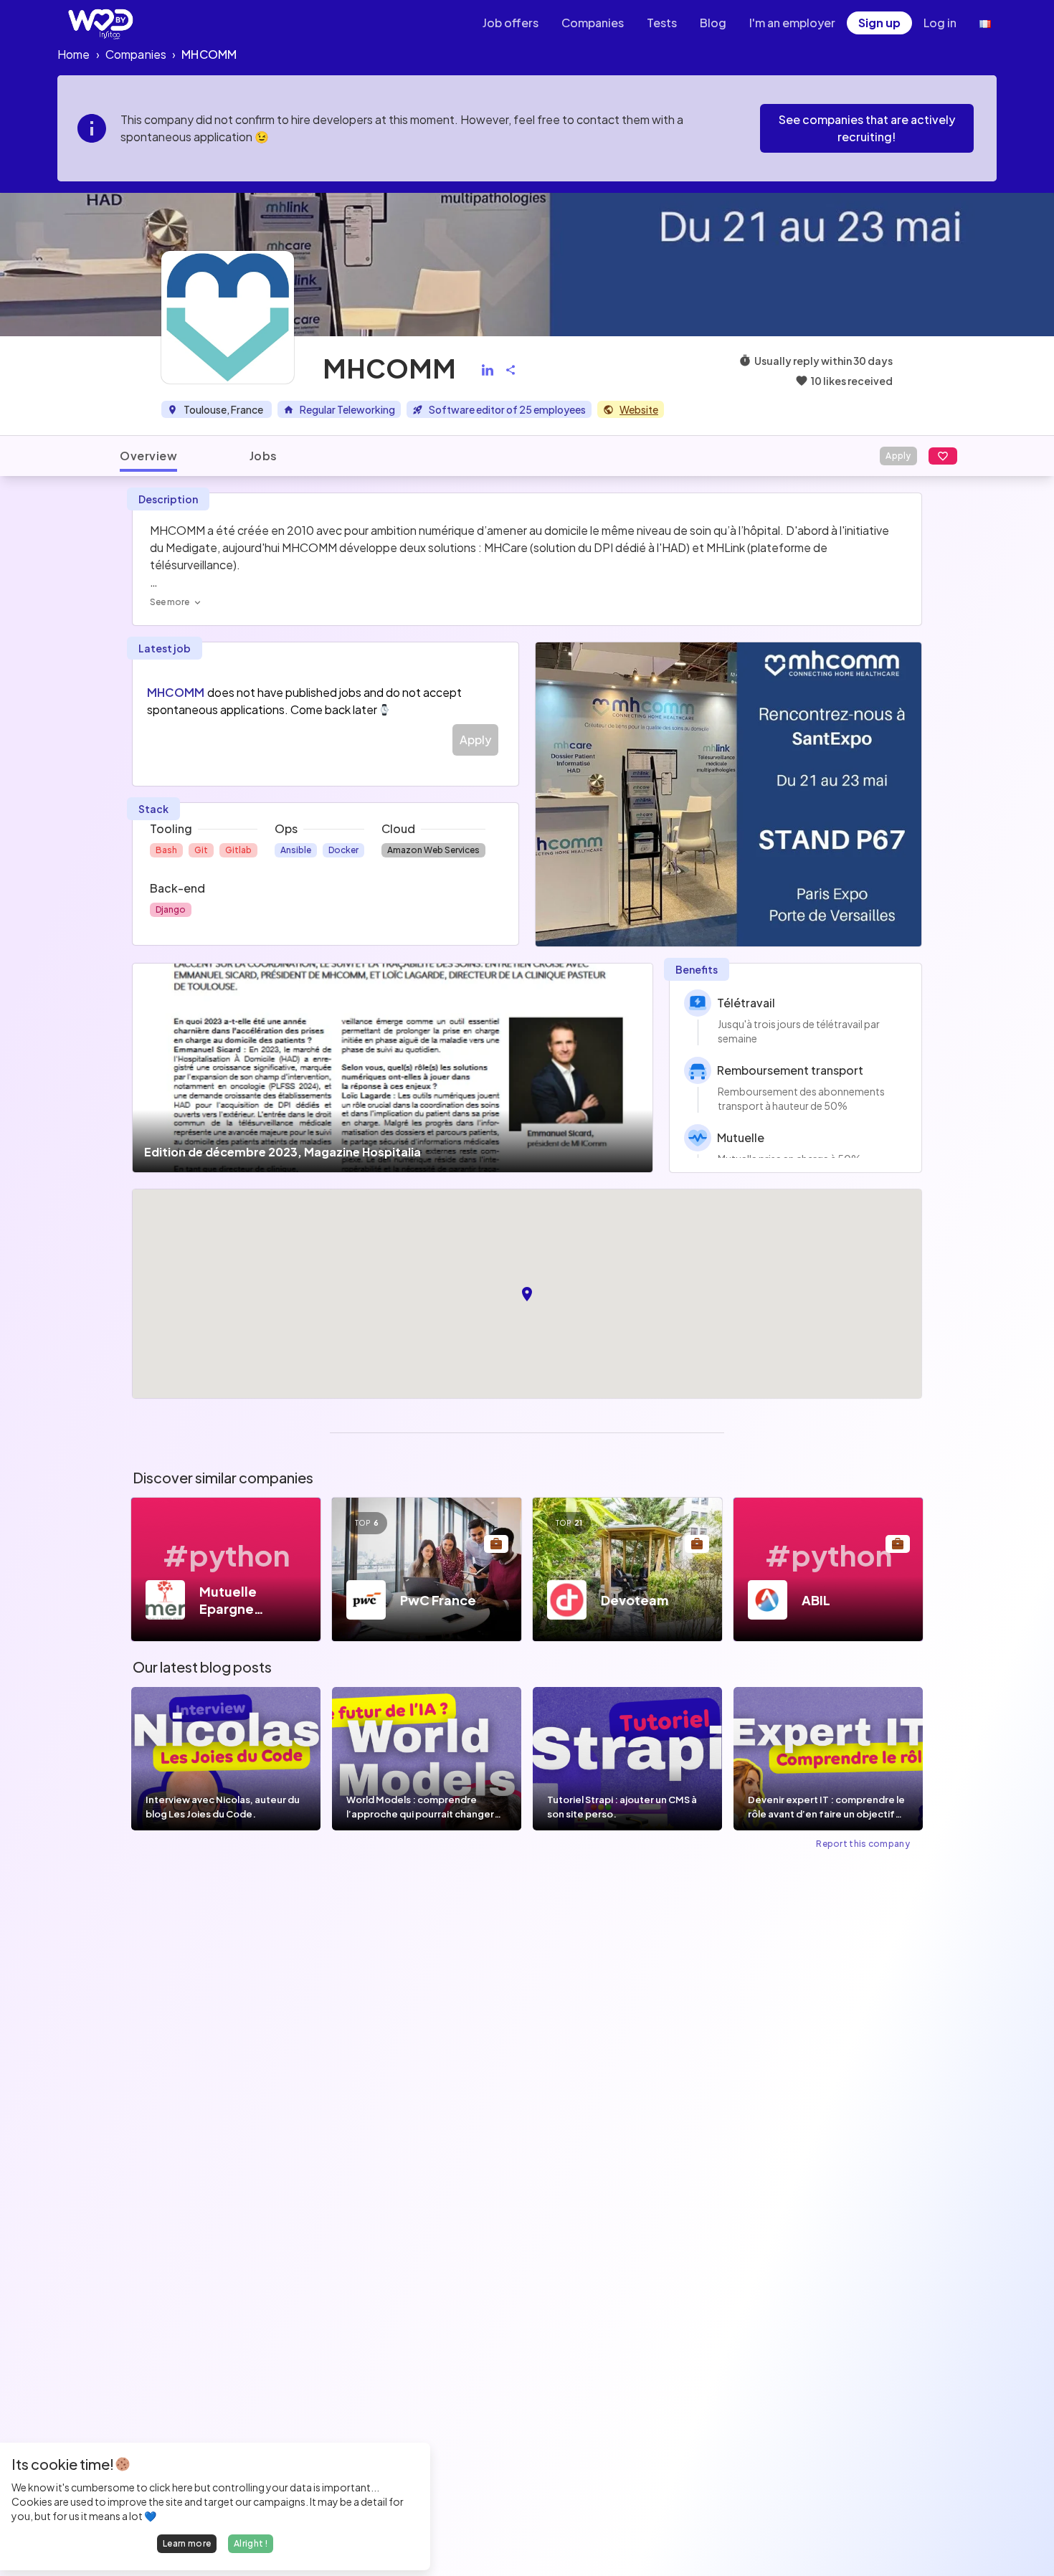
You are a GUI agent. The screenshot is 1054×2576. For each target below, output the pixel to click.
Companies (593, 23)
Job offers (511, 23)
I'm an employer (792, 23)
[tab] (148, 456)
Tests (662, 23)
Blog (713, 23)
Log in (940, 23)
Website (639, 409)
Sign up (879, 23)
